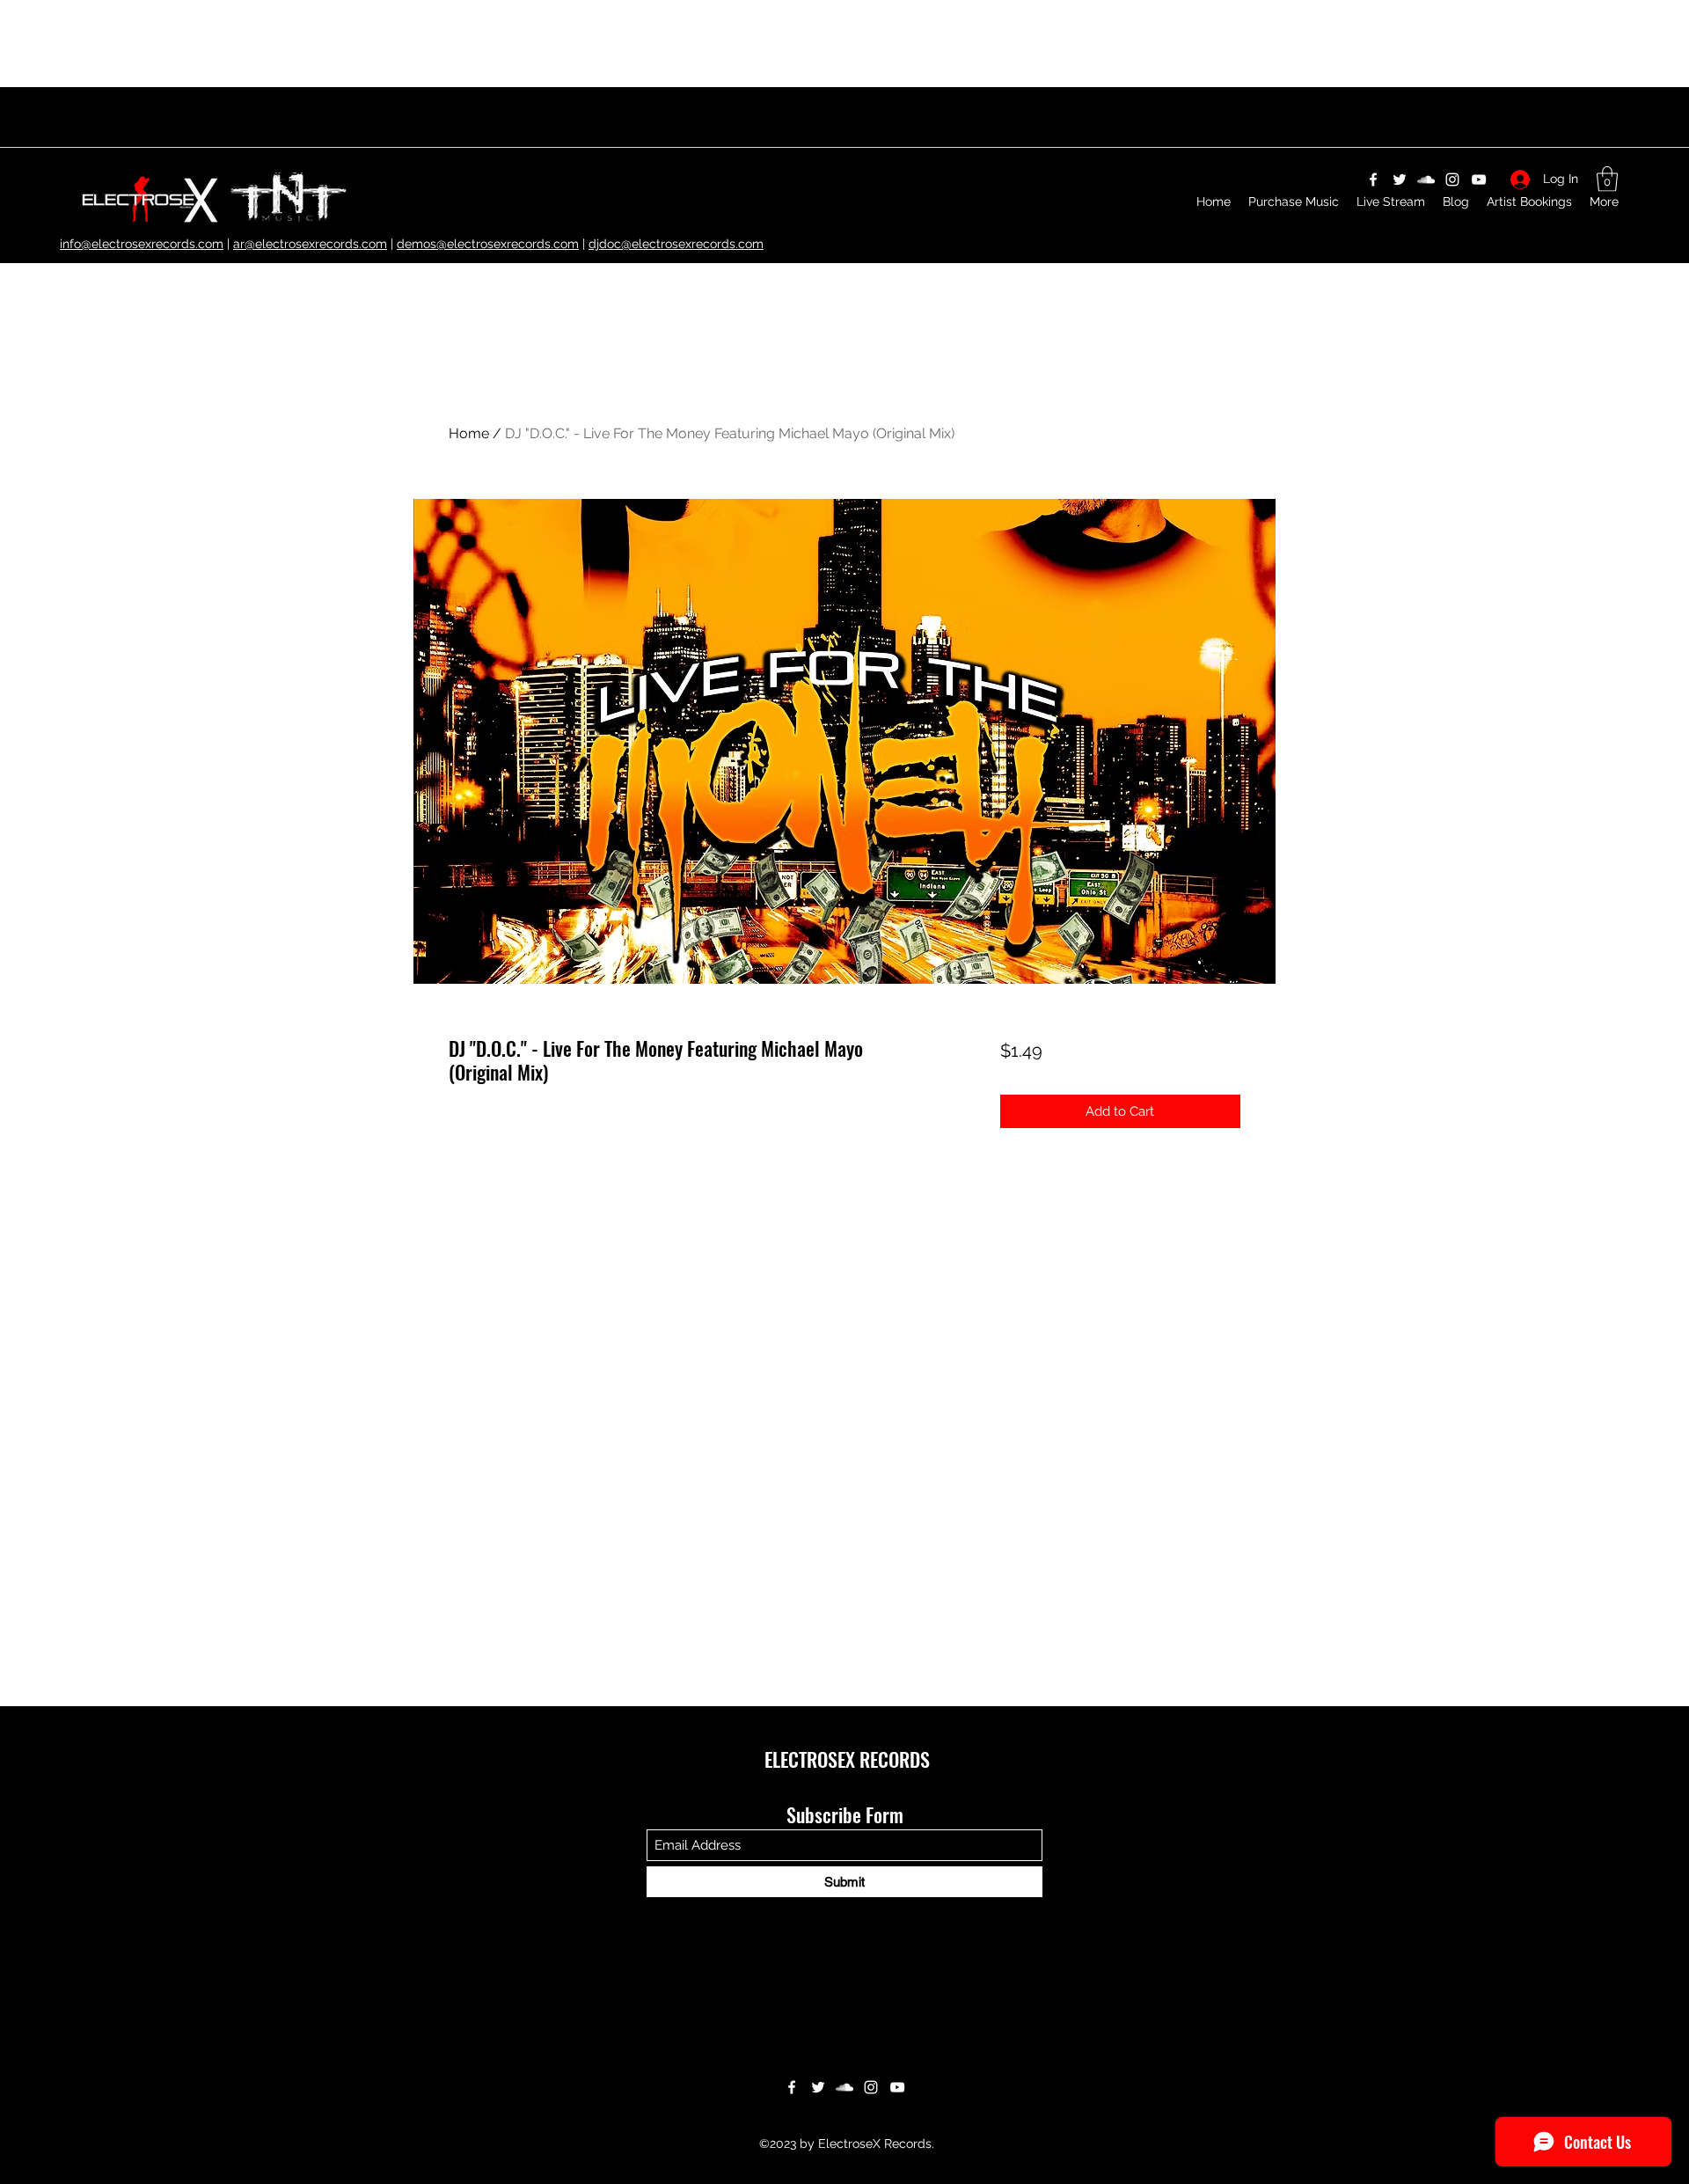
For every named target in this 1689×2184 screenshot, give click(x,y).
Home (469, 433)
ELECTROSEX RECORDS (847, 1759)
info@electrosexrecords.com (142, 244)
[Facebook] (792, 2087)
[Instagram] (871, 2087)
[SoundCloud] (844, 2087)
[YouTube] (897, 2087)
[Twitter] (818, 2087)
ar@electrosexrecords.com (310, 244)
